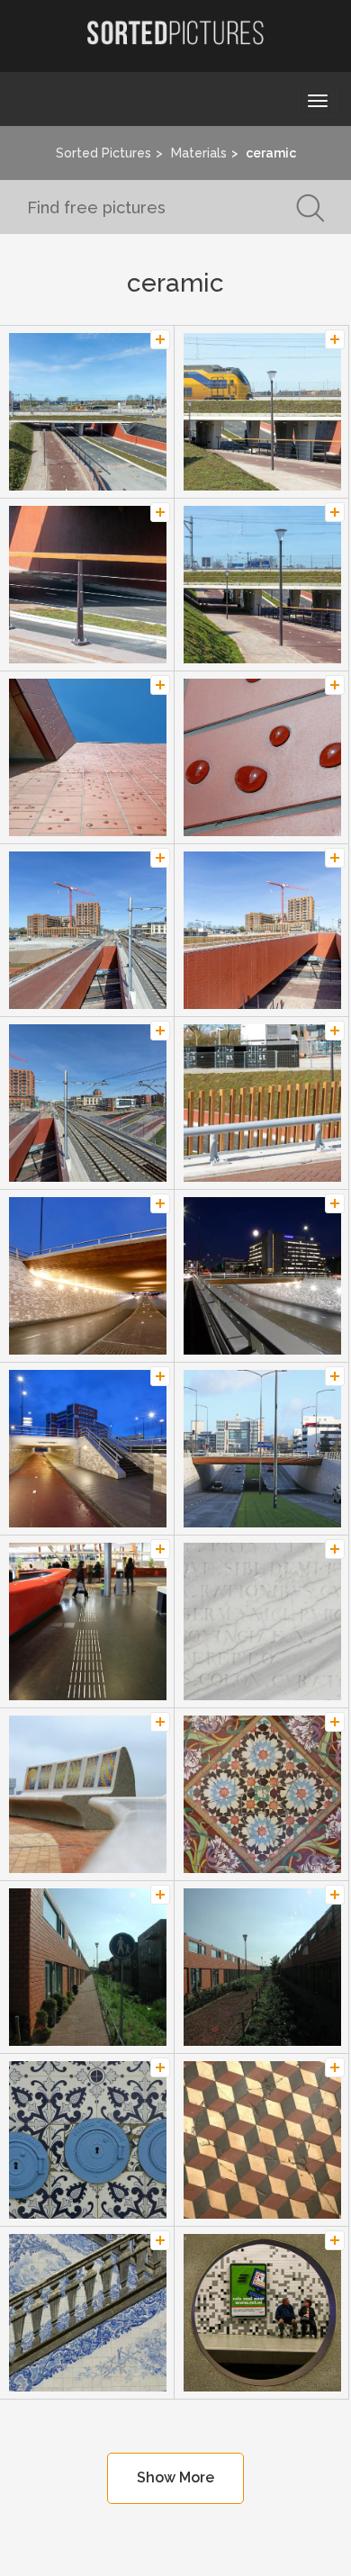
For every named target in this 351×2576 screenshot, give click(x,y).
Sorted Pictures (103, 153)
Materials (199, 153)
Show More (175, 2477)
